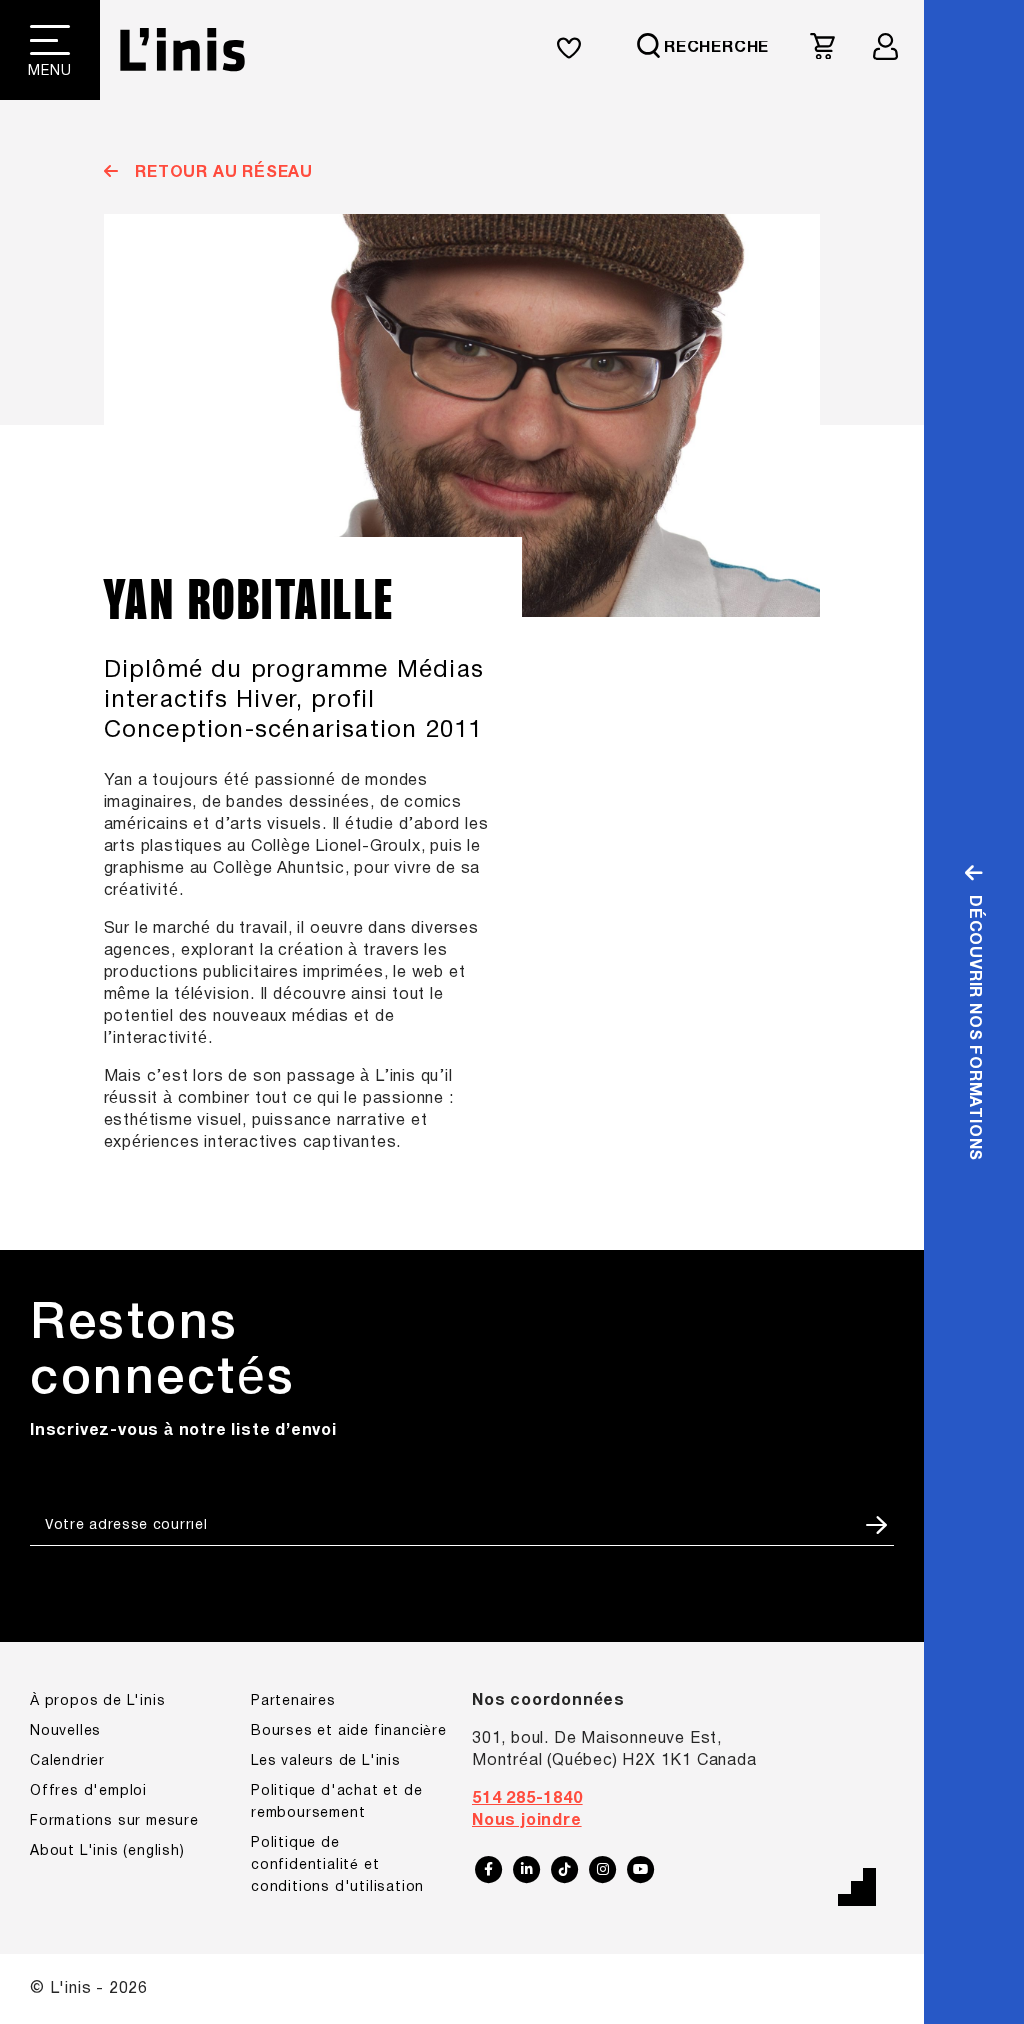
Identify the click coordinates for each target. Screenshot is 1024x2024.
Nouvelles (65, 1731)
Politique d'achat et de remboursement (336, 1802)
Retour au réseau (221, 173)
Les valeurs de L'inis (326, 1761)
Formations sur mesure (114, 1821)
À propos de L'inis (97, 1701)
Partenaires (293, 1701)
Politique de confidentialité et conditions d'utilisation (337, 1865)
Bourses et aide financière (349, 1731)
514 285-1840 (527, 1799)
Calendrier (67, 1761)
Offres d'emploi (88, 1791)
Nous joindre (527, 1821)
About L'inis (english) (107, 1851)
